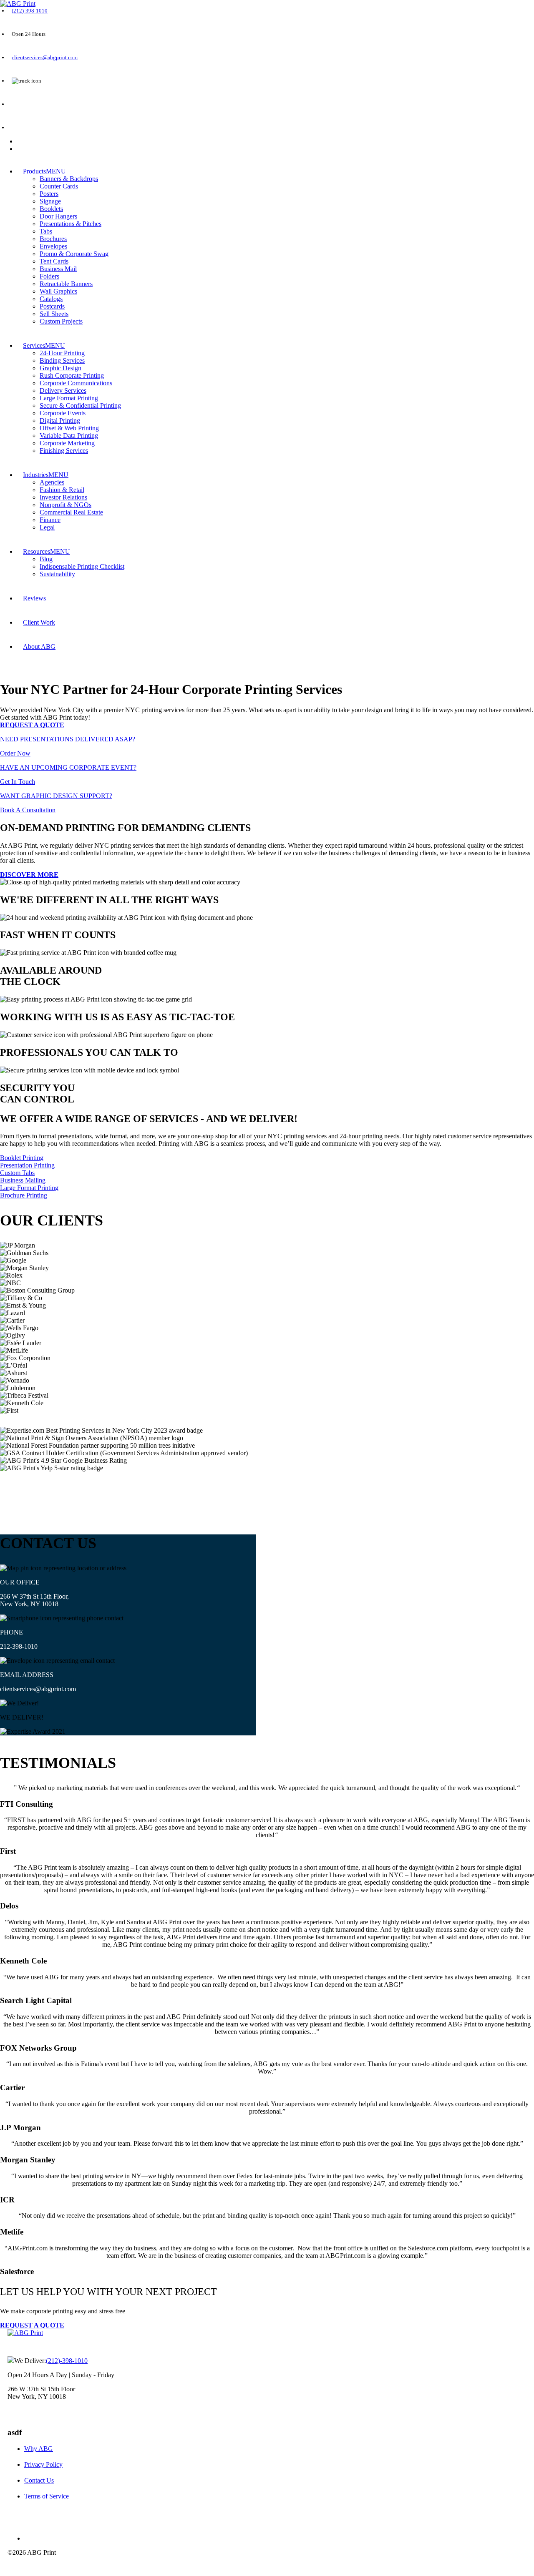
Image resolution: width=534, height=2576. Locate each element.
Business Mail (58, 269)
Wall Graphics (58, 291)
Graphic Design (60, 368)
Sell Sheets (54, 314)
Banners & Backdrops (69, 179)
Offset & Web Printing (69, 428)
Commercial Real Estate (71, 512)
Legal (47, 527)
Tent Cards (54, 261)
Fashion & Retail (62, 490)
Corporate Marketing (67, 443)
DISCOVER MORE (29, 875)
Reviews (34, 598)
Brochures (53, 239)
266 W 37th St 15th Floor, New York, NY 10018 (34, 1600)
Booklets (51, 209)
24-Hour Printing (62, 353)
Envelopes (53, 246)
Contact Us (39, 2480)
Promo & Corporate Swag (74, 254)
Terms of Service (47, 2496)
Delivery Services (63, 390)
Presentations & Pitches (71, 224)
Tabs (46, 231)
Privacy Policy (43, 2464)
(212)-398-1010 (30, 11)
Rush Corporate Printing (72, 375)
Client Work (39, 622)
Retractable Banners (66, 284)
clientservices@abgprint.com (45, 57)
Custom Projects (61, 321)
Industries (36, 475)
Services (34, 345)
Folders (49, 276)
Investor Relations (63, 497)
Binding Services (62, 360)
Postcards (52, 306)
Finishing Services (64, 451)
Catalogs (51, 299)
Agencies (52, 482)
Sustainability (57, 574)
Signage (50, 201)
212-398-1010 (19, 1646)
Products (34, 171)
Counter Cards (59, 186)
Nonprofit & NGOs (65, 505)
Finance (50, 520)
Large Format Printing (69, 398)
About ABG (39, 647)
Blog (46, 559)
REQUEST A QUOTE (35, 104)
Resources (37, 551)
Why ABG (39, 2449)
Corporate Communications (76, 383)
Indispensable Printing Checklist (82, 566)
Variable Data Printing (69, 436)
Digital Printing (60, 421)
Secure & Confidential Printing (80, 405)
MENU (56, 171)
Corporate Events (63, 413)
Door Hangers (58, 216)
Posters (49, 194)
